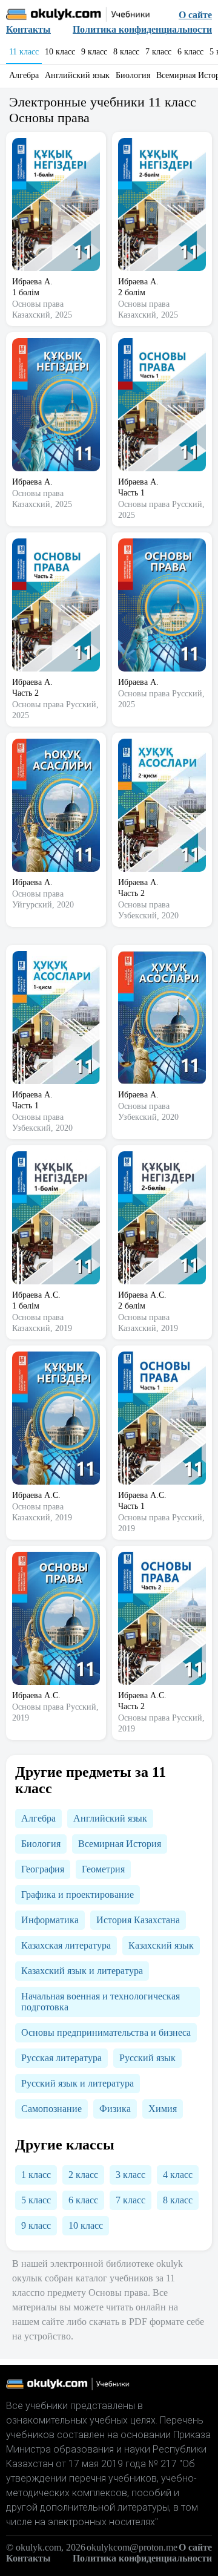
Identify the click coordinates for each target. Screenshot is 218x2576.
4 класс (178, 2175)
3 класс (130, 2175)
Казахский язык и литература (82, 1971)
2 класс (83, 2175)
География (43, 1869)
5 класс (36, 2200)
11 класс (24, 52)
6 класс (190, 52)
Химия (163, 2109)
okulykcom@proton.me (132, 2547)
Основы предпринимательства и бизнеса (106, 2032)
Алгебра (24, 75)
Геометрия (103, 1869)
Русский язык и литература (78, 2083)
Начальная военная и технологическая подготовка (101, 2002)
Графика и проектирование (78, 1894)
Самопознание (51, 2109)
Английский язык (77, 75)
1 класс (36, 2175)
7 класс (158, 52)
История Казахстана (138, 1920)
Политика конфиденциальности (142, 29)
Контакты (28, 29)
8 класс (126, 52)
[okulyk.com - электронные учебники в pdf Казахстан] (78, 15)
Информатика (50, 1920)
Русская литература (61, 2058)
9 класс (94, 52)
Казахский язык (161, 1945)
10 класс (60, 52)
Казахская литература (66, 1945)
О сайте (195, 15)
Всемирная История (120, 1844)
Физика (115, 2109)
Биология (133, 75)
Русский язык (147, 2058)
